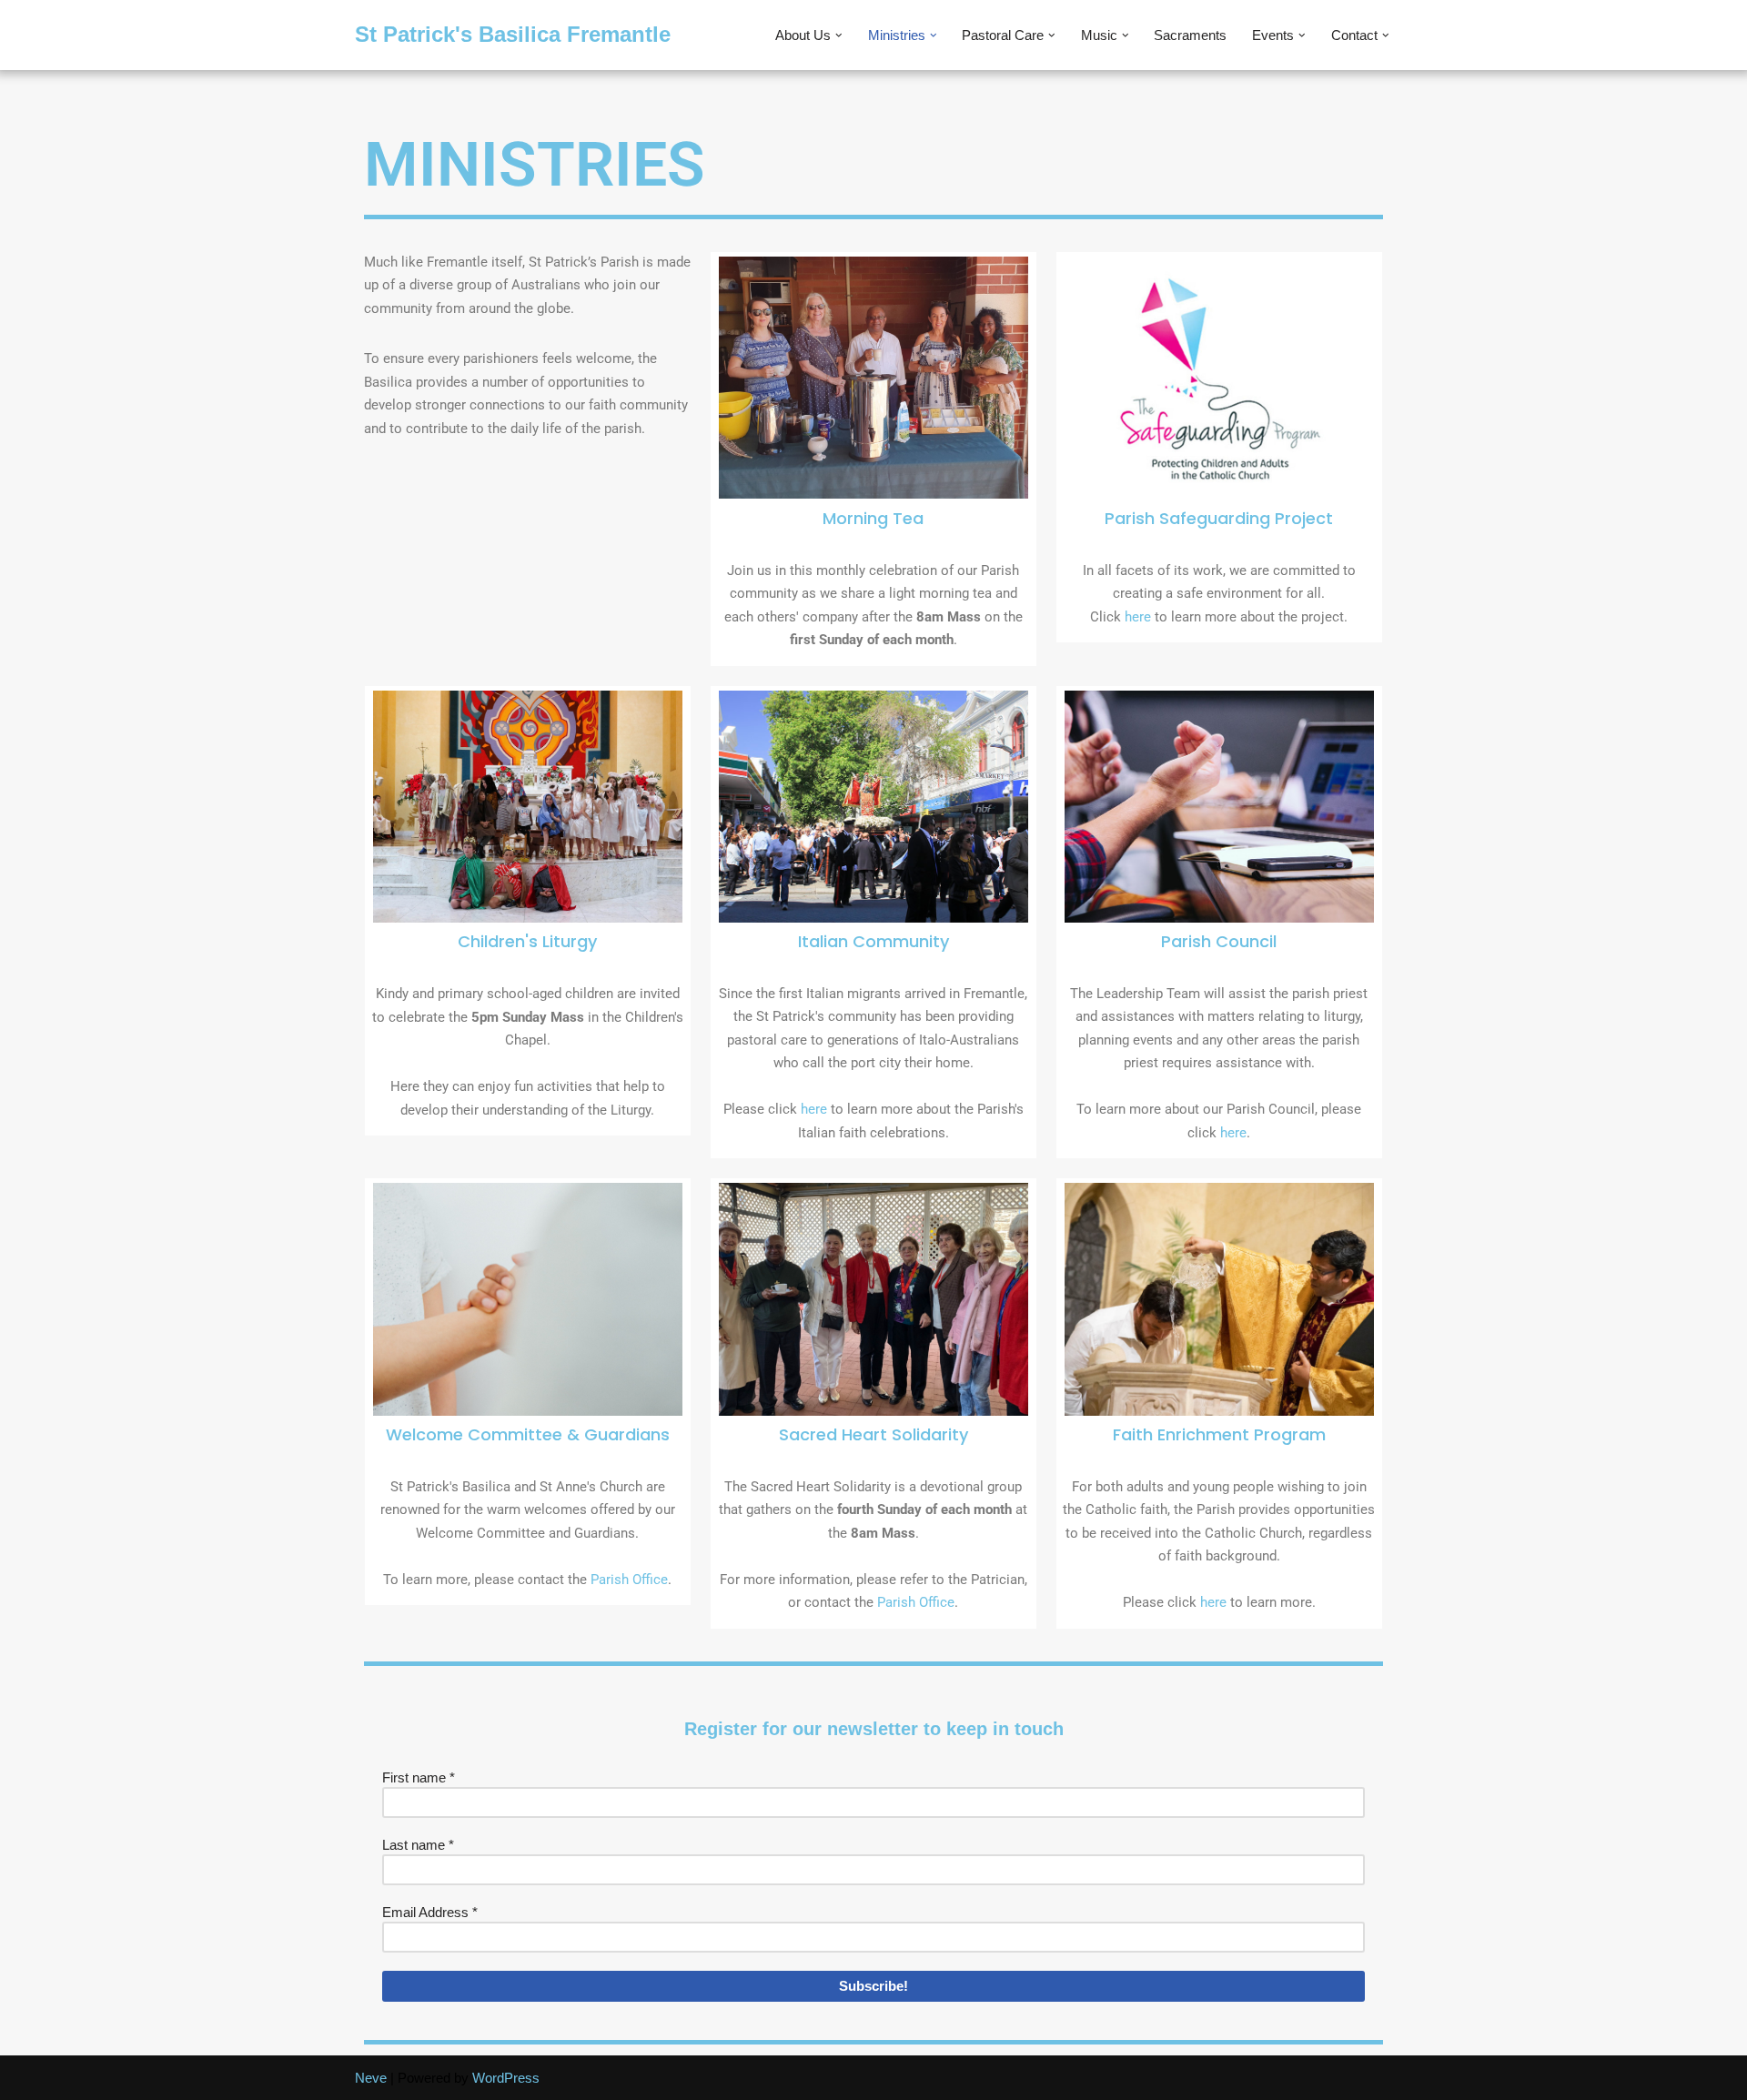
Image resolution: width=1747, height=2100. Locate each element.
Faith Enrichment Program (1219, 1434)
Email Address (430, 1912)
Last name (418, 1845)
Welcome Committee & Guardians (528, 1434)
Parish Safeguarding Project (1219, 518)
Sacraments (1190, 35)
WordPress (506, 2078)
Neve (371, 2078)
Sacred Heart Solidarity (873, 1434)
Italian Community (873, 941)
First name (419, 1777)
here (1138, 617)
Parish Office (629, 1580)
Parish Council (1219, 941)
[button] (839, 35)
